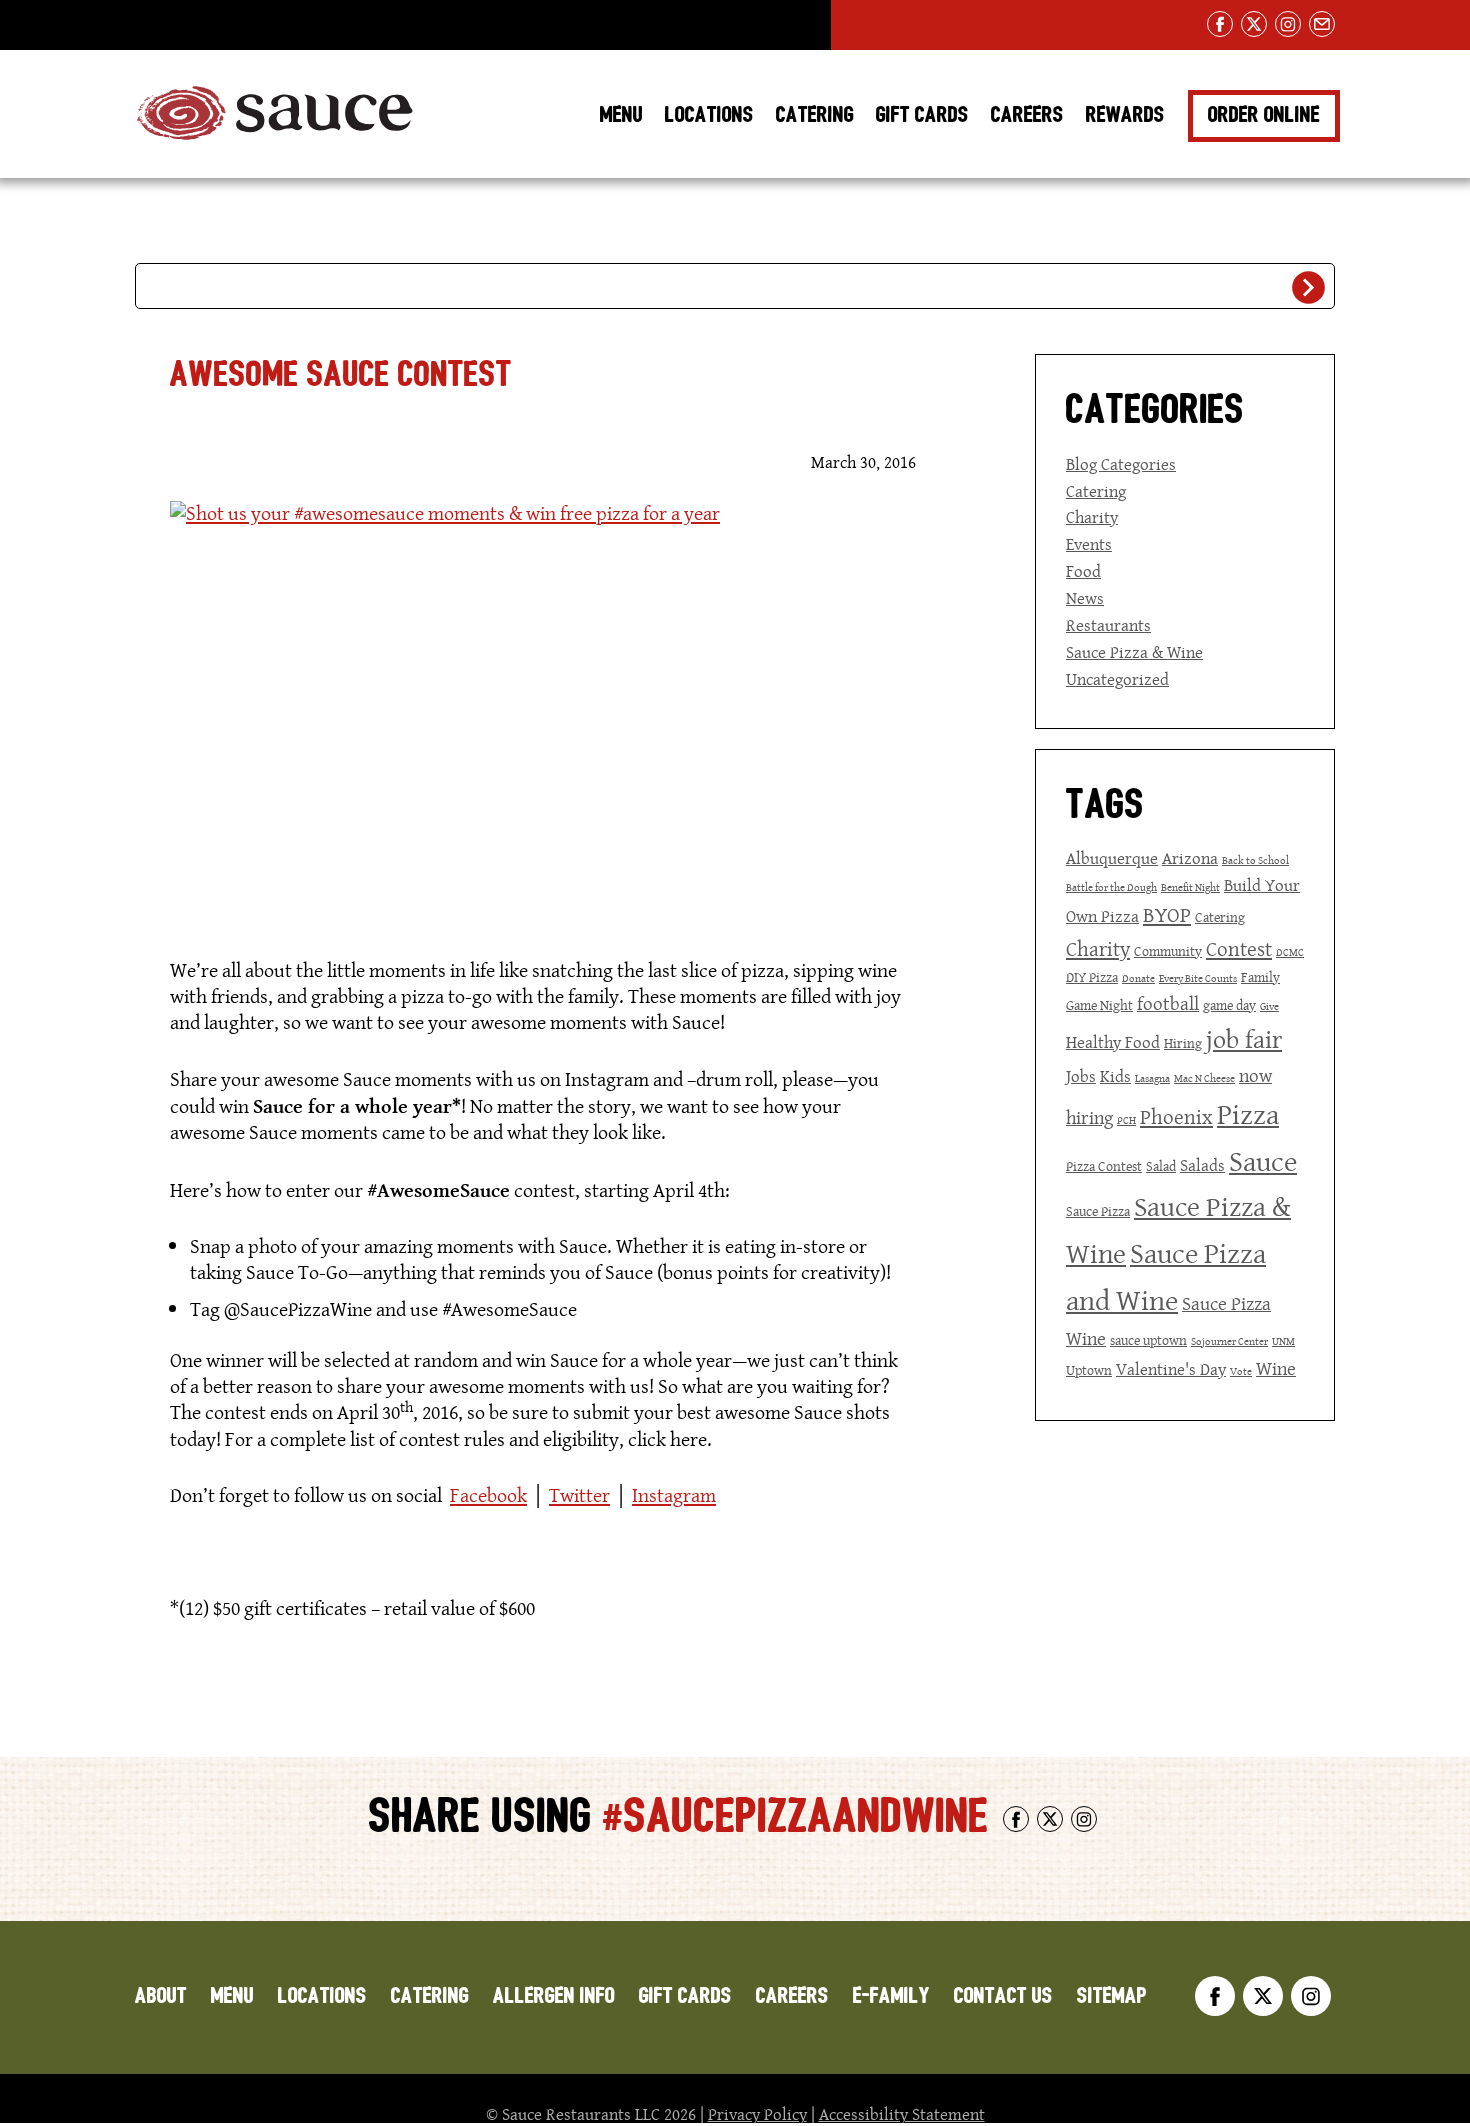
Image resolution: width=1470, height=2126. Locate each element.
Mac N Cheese (1204, 1078)
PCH (1126, 1120)
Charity (1092, 517)
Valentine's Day (1171, 1369)
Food (1083, 571)
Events (1089, 544)
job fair (1244, 1039)
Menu (621, 115)
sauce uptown (1148, 1340)
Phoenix (1176, 1117)
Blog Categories (1121, 464)
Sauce (1263, 1161)
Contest (1239, 949)
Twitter (579, 1495)
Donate (1138, 978)
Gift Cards (922, 115)
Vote (1241, 1371)
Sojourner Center (1229, 1341)
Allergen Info (554, 1996)
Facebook (488, 1495)
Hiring (1183, 1043)
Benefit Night (1190, 887)
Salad (1161, 1166)
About (161, 1996)
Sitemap (1112, 1996)
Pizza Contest (1104, 1166)
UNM (1283, 1341)
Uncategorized (1117, 679)
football (1168, 1003)
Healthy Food (1113, 1042)
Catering (815, 115)
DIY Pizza (1092, 977)
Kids (1115, 1076)
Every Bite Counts (1198, 978)
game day (1229, 1005)
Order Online (1264, 115)
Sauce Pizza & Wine (1134, 652)
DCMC (1290, 952)
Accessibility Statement (902, 2114)
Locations (709, 115)
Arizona (1190, 858)
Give (1269, 1006)
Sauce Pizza (1098, 1211)
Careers (1027, 115)
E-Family (891, 1996)
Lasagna (1152, 1078)
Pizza (1248, 1114)
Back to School (1255, 860)
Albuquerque (1112, 858)
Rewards (1125, 115)
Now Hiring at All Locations (251, 25)
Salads (1202, 1165)
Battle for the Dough (1111, 887)
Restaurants (1108, 625)
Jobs (1081, 1076)
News (1085, 598)
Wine (1276, 1368)
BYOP (1167, 915)
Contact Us (1003, 1996)
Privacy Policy (757, 2114)
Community (1168, 951)
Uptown (1089, 1370)
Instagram (674, 1495)
